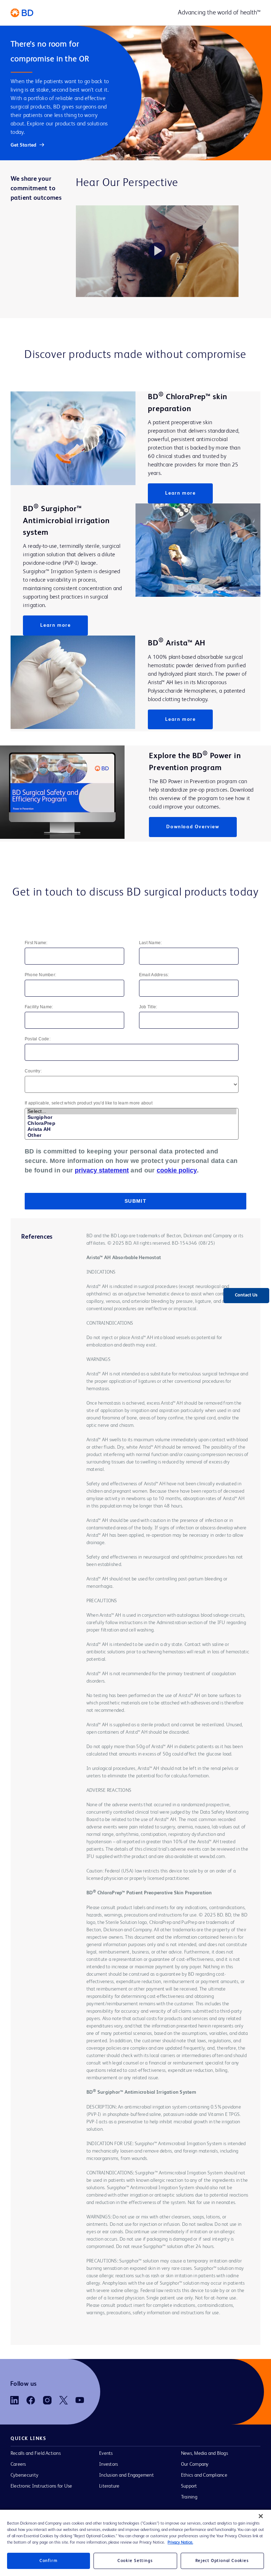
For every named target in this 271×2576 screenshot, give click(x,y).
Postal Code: (38, 1039)
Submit (135, 1201)
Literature (109, 2486)
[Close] (261, 2516)
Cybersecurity (25, 2475)
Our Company (195, 2464)
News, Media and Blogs (204, 2453)
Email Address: (154, 975)
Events (106, 2453)
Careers (18, 2464)
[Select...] (132, 1111)
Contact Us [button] (246, 1295)
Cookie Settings (135, 2561)
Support (189, 2486)
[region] (135, 2543)
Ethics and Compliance (204, 2475)
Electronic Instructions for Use (41, 2486)
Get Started (24, 145)
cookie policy (177, 1170)
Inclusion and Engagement (127, 2475)
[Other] (132, 1135)
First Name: (36, 943)
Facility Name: (39, 1007)
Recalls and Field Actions (36, 2453)
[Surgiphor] (132, 1117)
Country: (33, 1071)
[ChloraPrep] (132, 1123)
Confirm (49, 2561)
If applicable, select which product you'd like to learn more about (89, 1103)
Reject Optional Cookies (222, 2561)
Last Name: (150, 943)
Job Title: (148, 1007)
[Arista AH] (132, 1129)
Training (189, 2497)
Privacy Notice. (180, 2543)
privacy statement (102, 1170)
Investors (109, 2464)
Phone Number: (40, 975)
